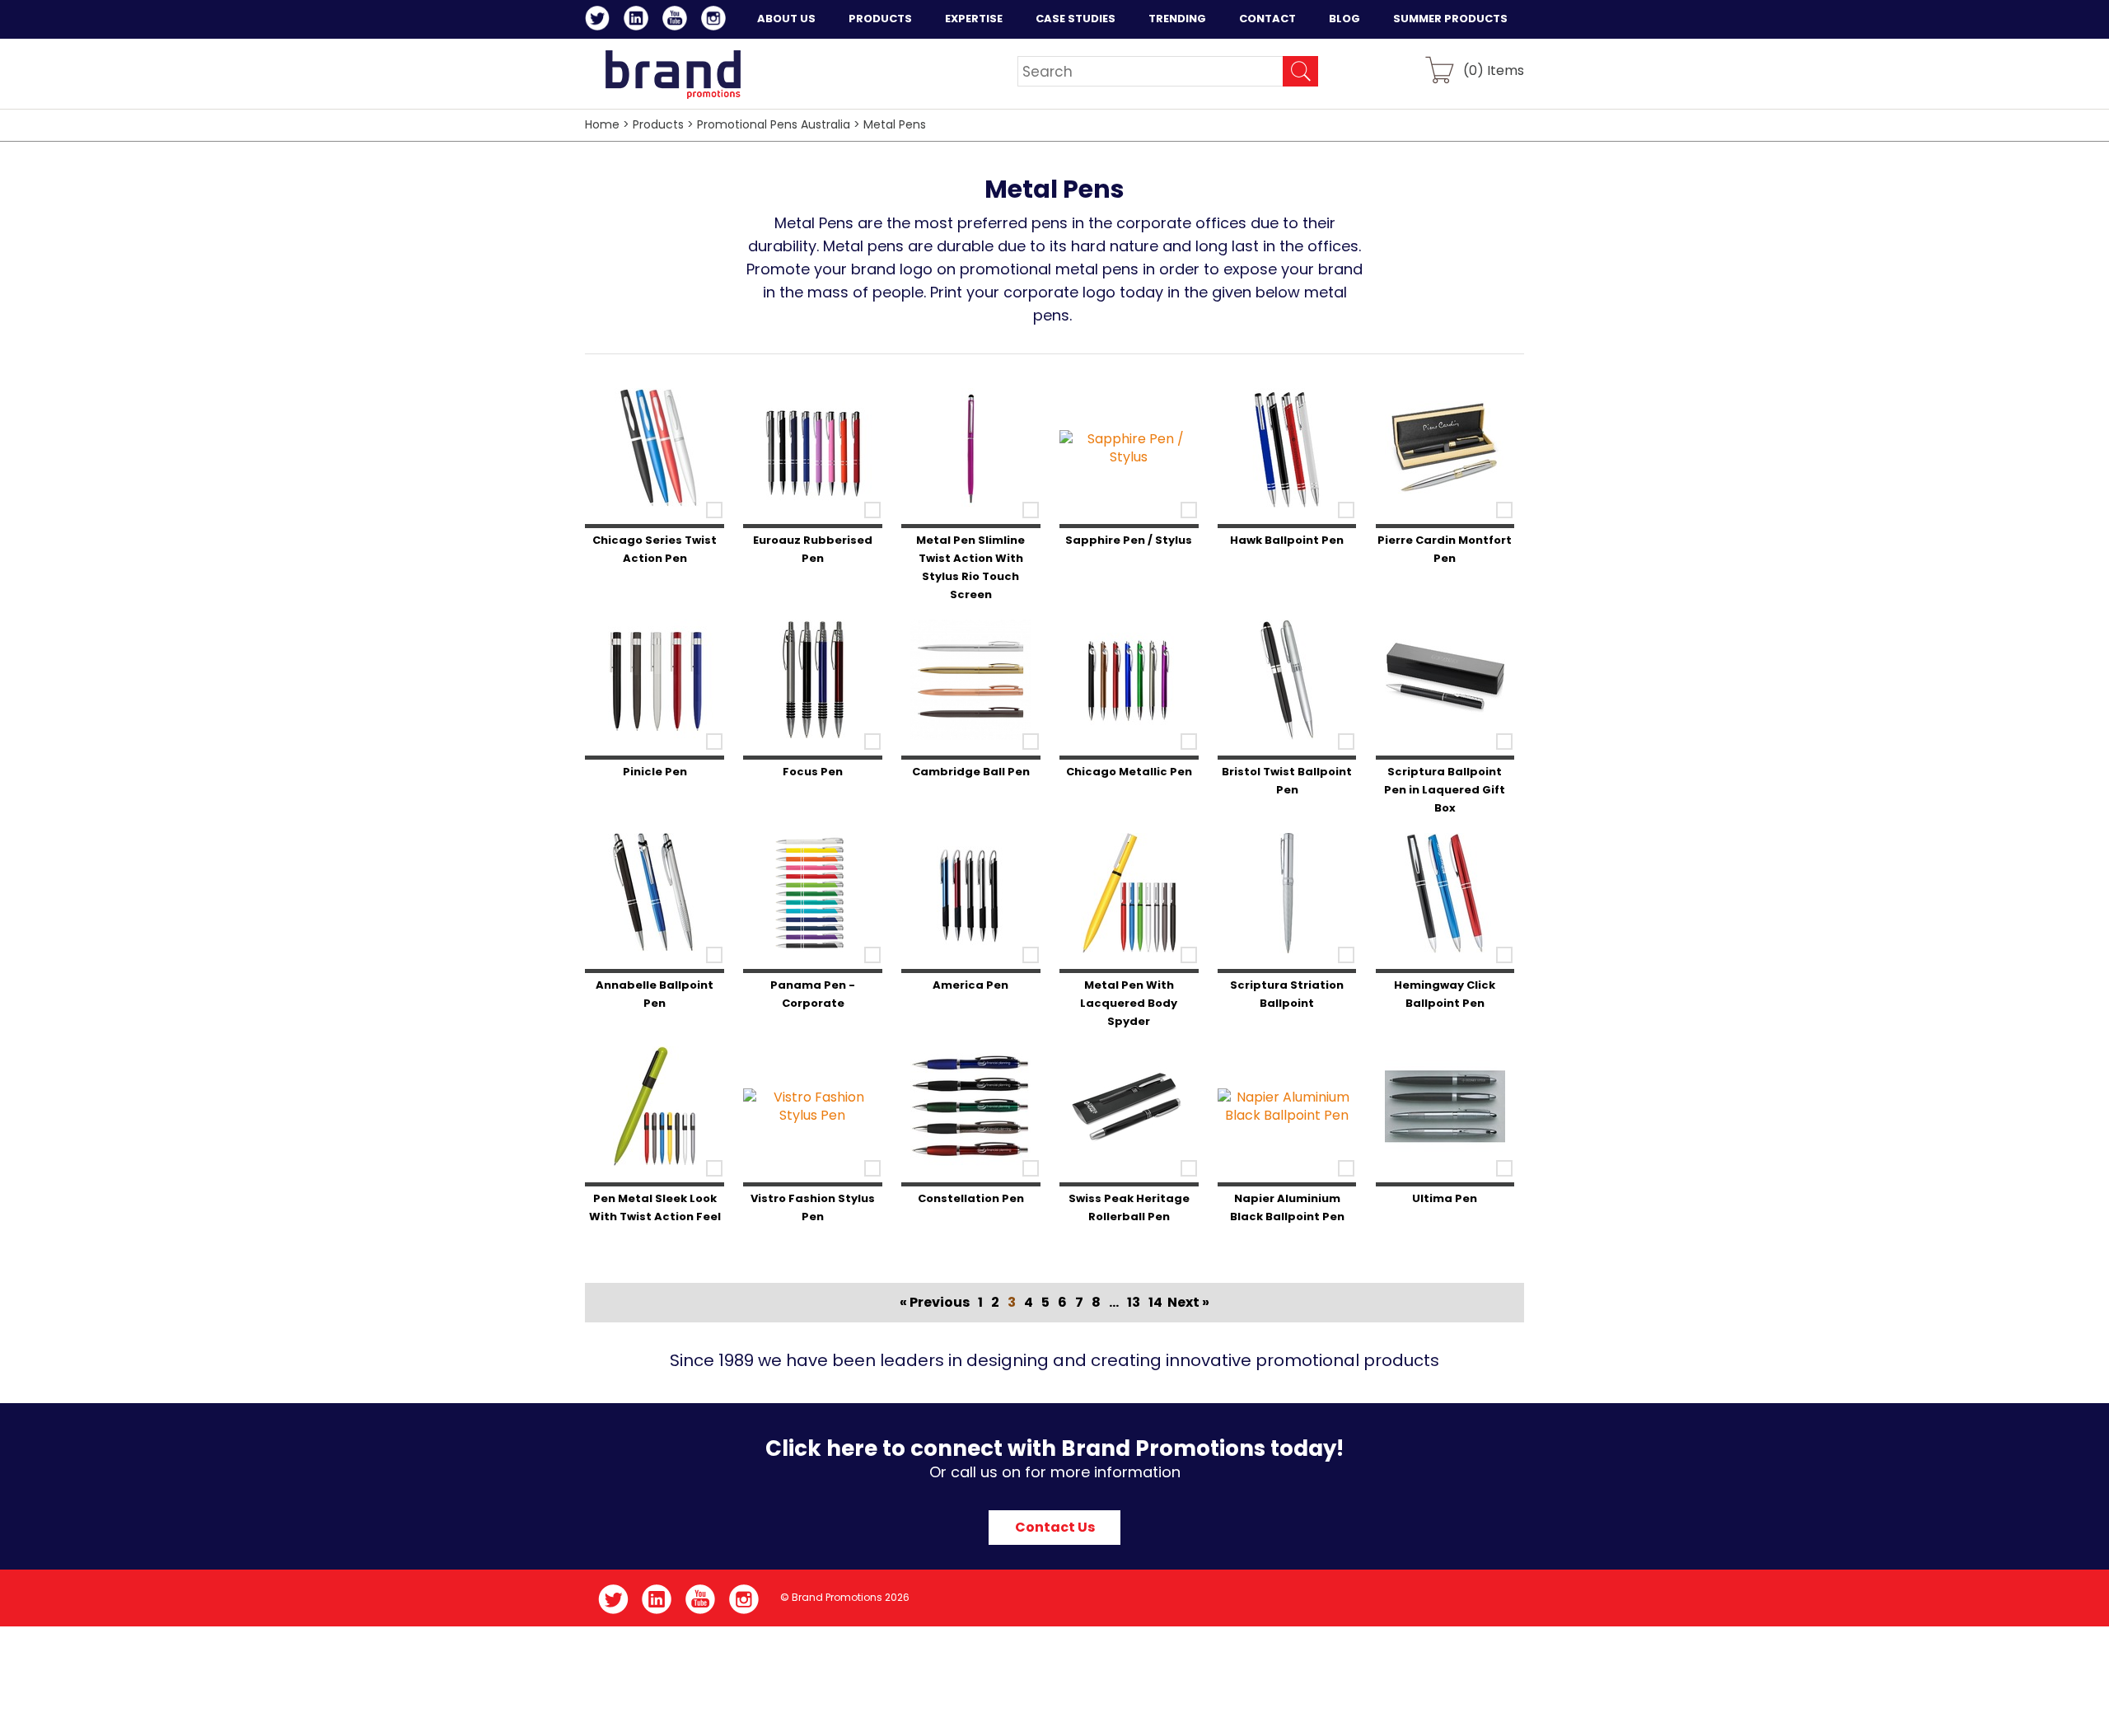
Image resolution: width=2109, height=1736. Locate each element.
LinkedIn (639, 21)
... (1114, 1302)
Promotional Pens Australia (774, 124)
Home (602, 124)
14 (1155, 1302)
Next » (1188, 1302)
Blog (1344, 19)
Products (880, 19)
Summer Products (1450, 19)
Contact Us (1055, 1527)
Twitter (600, 21)
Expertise (974, 19)
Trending (1177, 19)
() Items (1494, 70)
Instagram (716, 21)
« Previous (935, 1302)
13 (1134, 1302)
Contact (1267, 19)
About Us (786, 19)
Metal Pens (895, 124)
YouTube (678, 21)
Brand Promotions (673, 74)
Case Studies (1076, 19)
